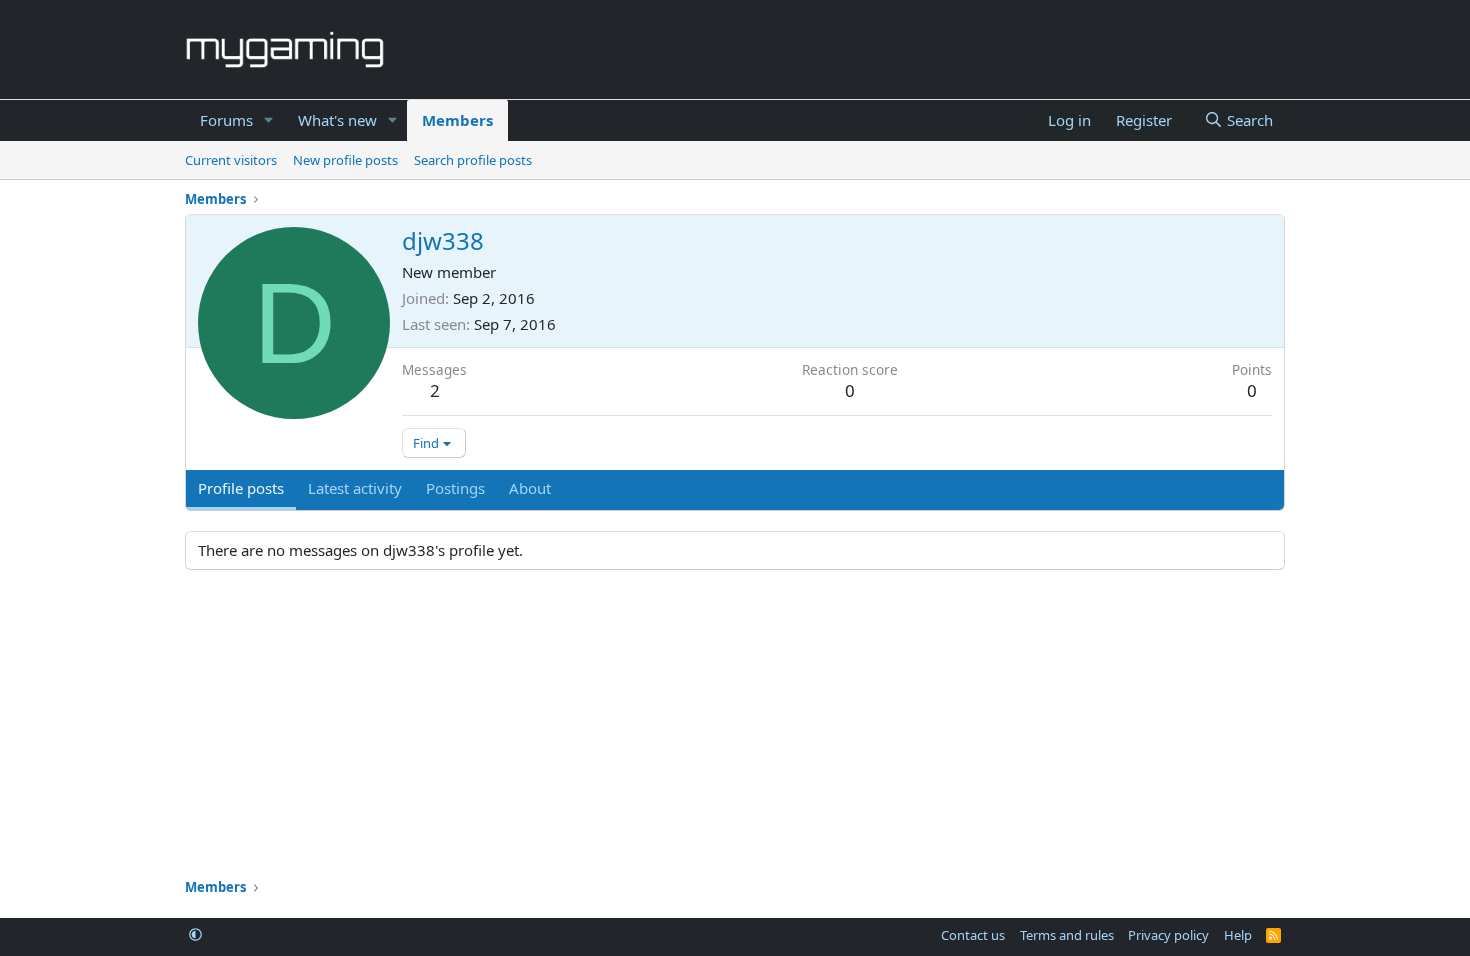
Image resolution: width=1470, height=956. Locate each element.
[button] (269, 120)
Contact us (973, 935)
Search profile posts (473, 160)
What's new (337, 120)
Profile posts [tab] (241, 488)
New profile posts (345, 160)
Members (457, 120)
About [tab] (530, 488)
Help (1238, 935)
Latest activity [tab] (355, 488)
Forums (226, 120)
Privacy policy (1168, 935)
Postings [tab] (455, 488)
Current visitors (231, 160)
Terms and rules (1067, 935)
